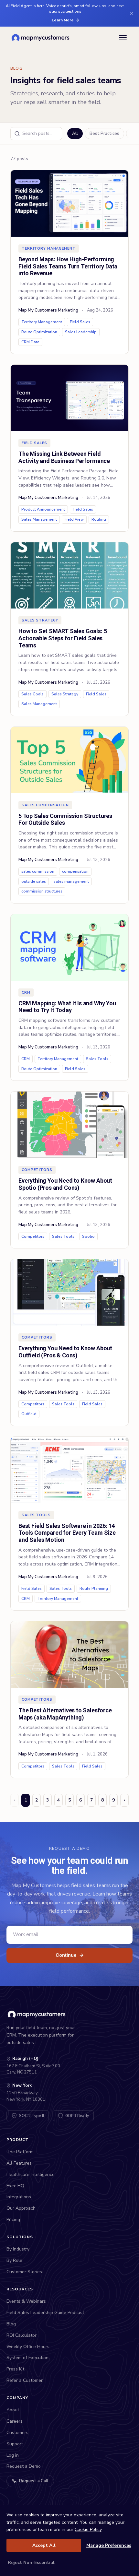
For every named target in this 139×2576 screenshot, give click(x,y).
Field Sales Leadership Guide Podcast (45, 2313)
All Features (19, 2163)
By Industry (18, 2249)
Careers (15, 2421)
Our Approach (21, 2208)
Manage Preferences (109, 2545)
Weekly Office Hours (28, 2347)
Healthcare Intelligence (31, 2174)
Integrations (19, 2197)
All (75, 134)
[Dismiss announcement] (132, 13)
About (13, 2410)
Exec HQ (15, 2186)
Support (15, 2444)
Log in (13, 2455)
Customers (17, 2433)
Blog (11, 2324)
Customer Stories (24, 2272)
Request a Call (34, 2481)
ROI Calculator (21, 2335)
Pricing (13, 2220)
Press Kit (15, 2369)
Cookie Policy (88, 2529)
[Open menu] (123, 38)
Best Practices (104, 134)
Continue (70, 1955)
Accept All (44, 2545)
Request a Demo (24, 2466)
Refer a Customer (25, 2380)
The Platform (20, 2152)
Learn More (63, 20)
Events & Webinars (26, 2301)
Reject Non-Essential (31, 2563)
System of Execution (27, 2358)
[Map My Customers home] (42, 38)
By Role (14, 2260)
